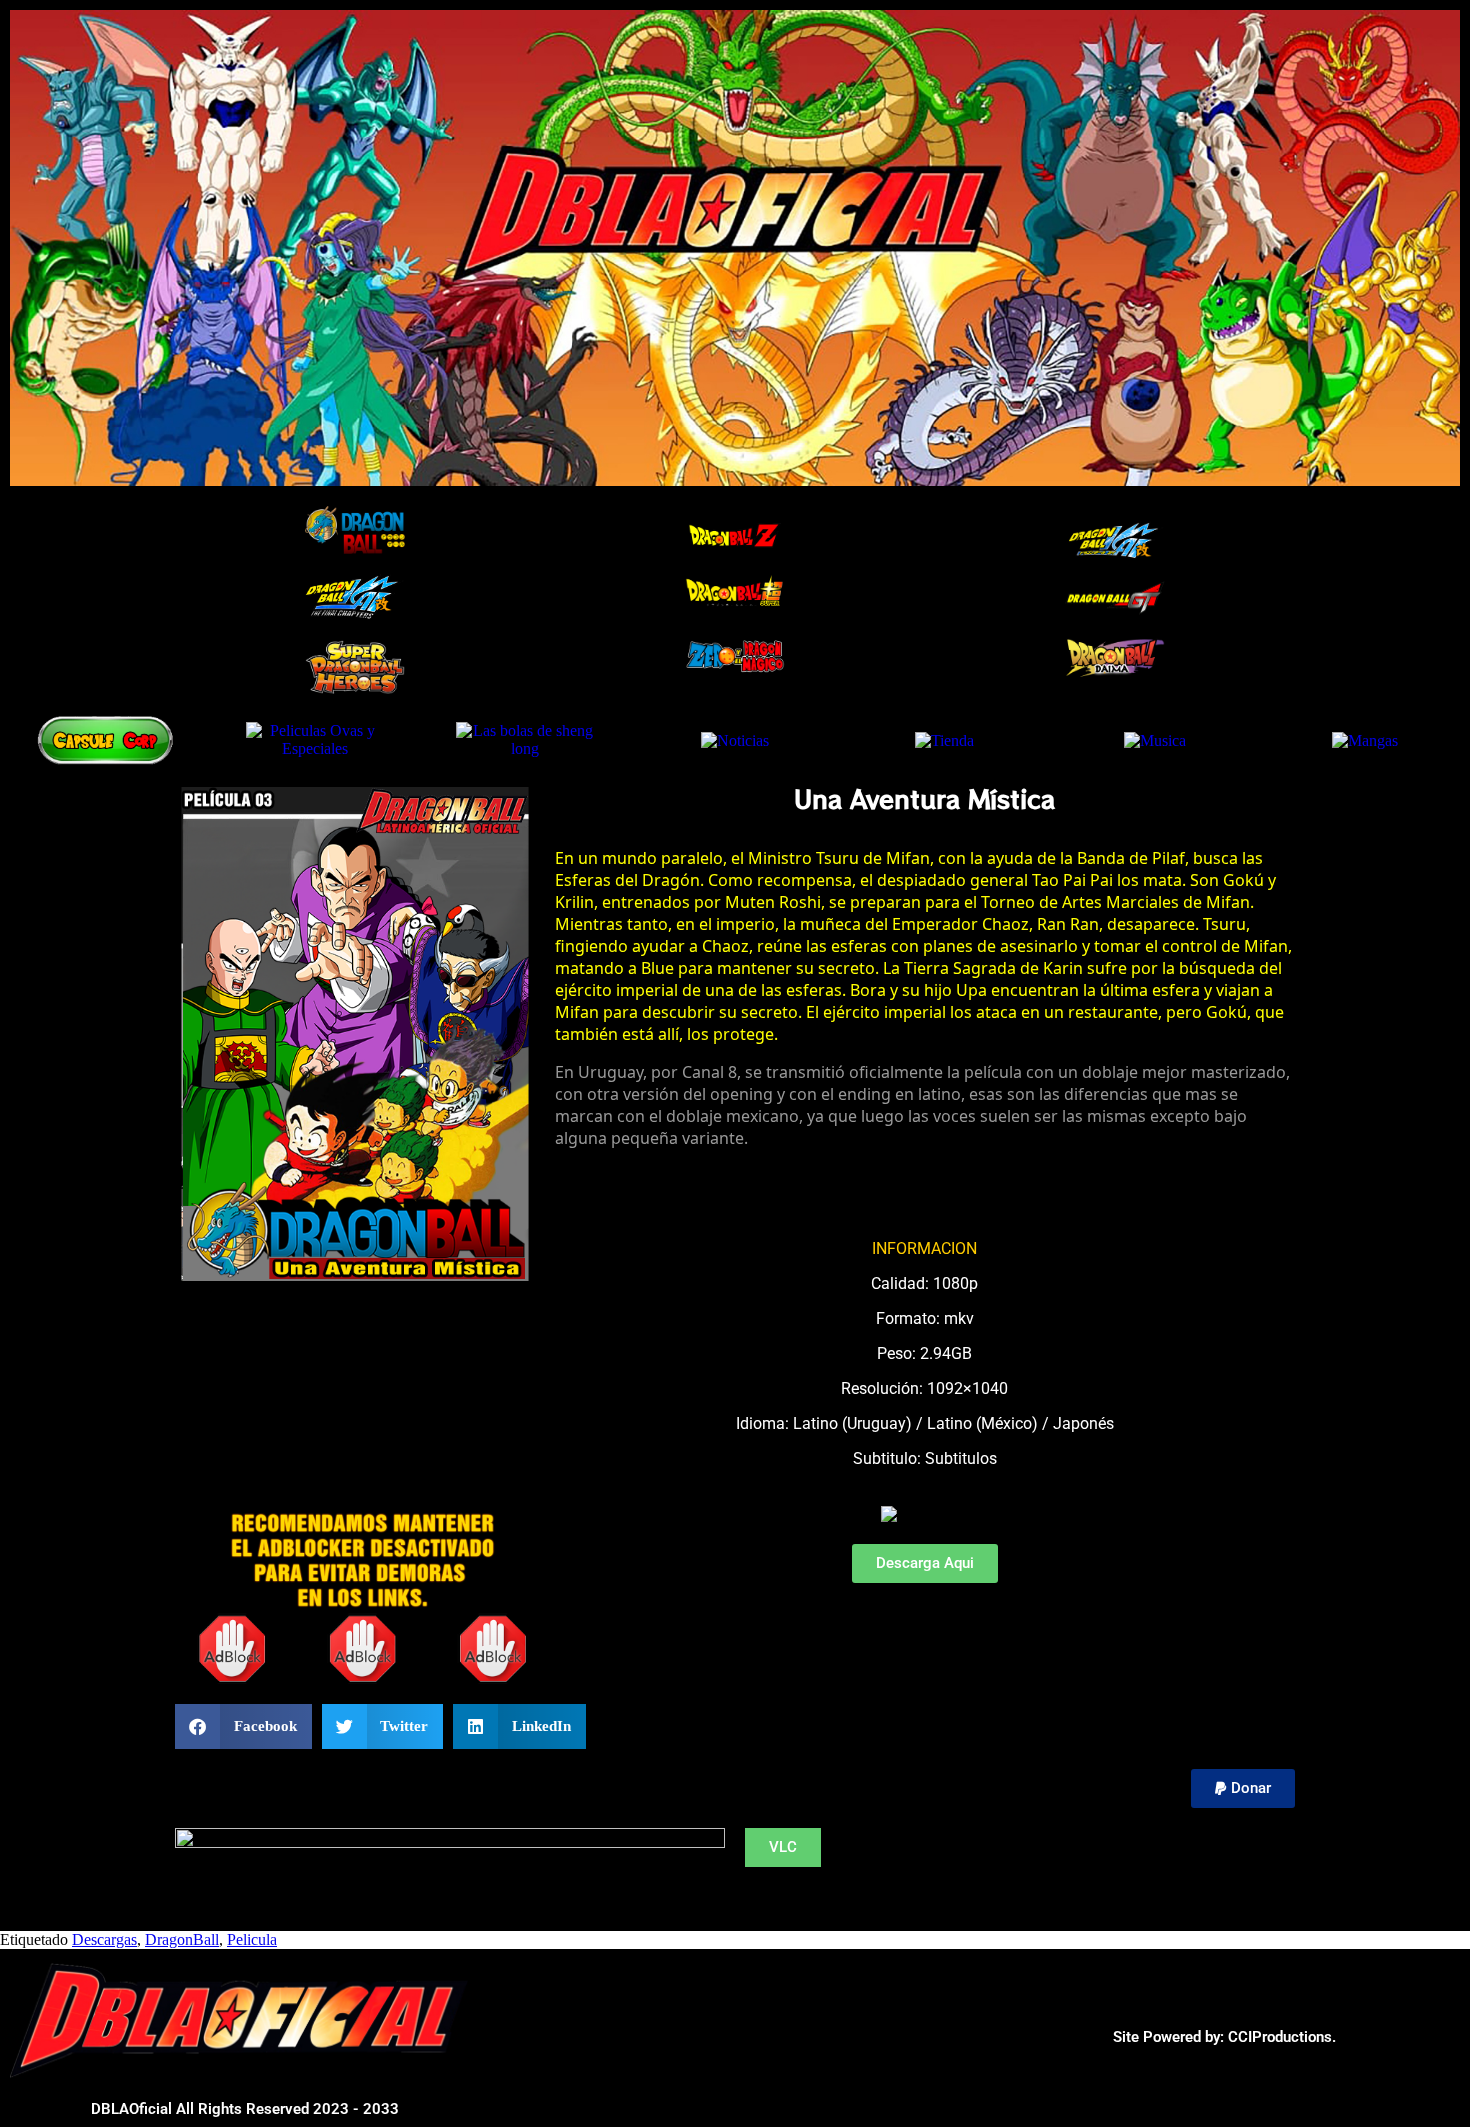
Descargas (104, 1939)
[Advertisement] (275, 1351)
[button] (243, 1726)
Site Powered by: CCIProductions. (1224, 2037)
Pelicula (252, 1939)
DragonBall (182, 1939)
